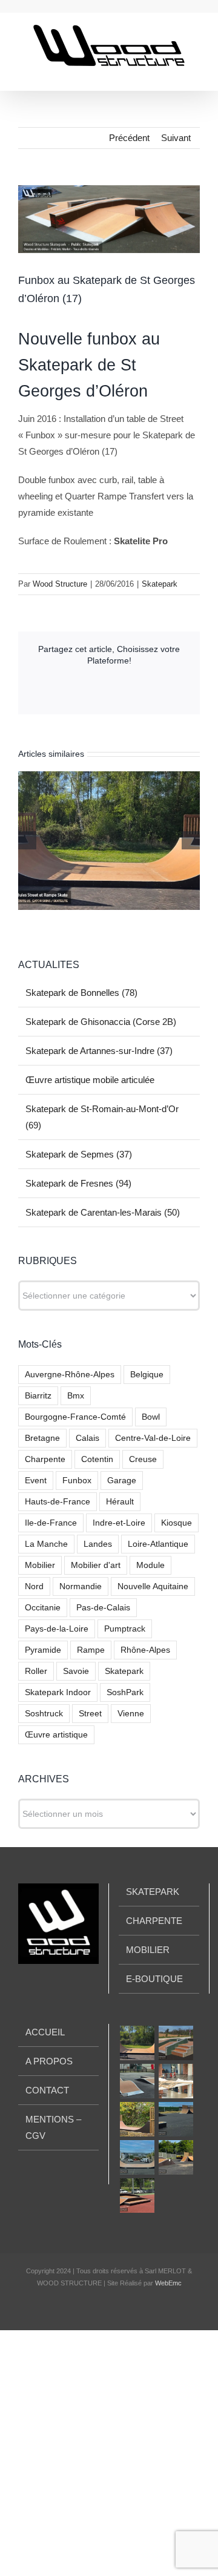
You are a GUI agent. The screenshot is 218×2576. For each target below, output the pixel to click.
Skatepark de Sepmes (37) (79, 1154)
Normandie (81, 1586)
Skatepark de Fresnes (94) (78, 1183)
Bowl (151, 1417)
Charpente (45, 1459)
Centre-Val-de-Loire (153, 1438)
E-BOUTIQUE (154, 1979)
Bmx (76, 1396)
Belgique (147, 1375)
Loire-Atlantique (158, 1544)
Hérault (120, 1502)
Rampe (91, 1650)
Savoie (76, 1671)
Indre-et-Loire (119, 1523)
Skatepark (160, 584)
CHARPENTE (154, 1921)
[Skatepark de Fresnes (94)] (137, 2157)
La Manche (46, 1544)
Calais (88, 1438)
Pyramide (43, 1650)
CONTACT (47, 2090)
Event (36, 1481)
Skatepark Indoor (58, 1692)
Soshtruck (44, 1714)
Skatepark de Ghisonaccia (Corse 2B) (101, 1022)
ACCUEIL (45, 2032)
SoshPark (125, 1692)
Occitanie (43, 1608)
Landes (98, 1544)
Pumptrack (125, 1629)
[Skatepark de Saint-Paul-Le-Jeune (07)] (137, 2196)
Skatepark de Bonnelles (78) (81, 993)
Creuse (143, 1459)
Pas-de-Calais (103, 1608)
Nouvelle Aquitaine (153, 1586)
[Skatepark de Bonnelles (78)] (137, 2043)
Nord (34, 1586)
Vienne (131, 1714)
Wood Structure (60, 584)
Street (90, 1714)
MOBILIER (148, 1950)
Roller (36, 1671)
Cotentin (97, 1459)
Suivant (176, 138)
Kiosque (177, 1523)
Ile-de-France (51, 1523)
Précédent (129, 138)
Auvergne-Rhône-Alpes (70, 1375)
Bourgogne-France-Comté (75, 1417)
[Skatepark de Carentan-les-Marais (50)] (176, 2157)
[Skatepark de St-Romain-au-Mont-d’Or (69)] (137, 2119)
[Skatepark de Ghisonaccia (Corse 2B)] (176, 2043)
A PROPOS (49, 2061)
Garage (122, 1481)
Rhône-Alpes (145, 1650)
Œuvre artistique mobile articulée (90, 1080)
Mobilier (40, 1565)
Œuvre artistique (56, 1735)
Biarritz (38, 1396)
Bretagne (42, 1438)
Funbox (77, 1481)
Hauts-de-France (58, 1502)
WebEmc (168, 2283)
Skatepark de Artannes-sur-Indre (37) (99, 1051)
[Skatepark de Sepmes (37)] (176, 2119)
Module (150, 1565)
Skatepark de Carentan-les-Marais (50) (103, 1212)
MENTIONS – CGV (53, 2127)
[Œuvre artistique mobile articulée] (176, 2081)
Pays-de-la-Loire (57, 1629)
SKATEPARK (153, 1892)
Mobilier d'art (96, 1565)
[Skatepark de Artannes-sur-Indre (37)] (137, 2081)
